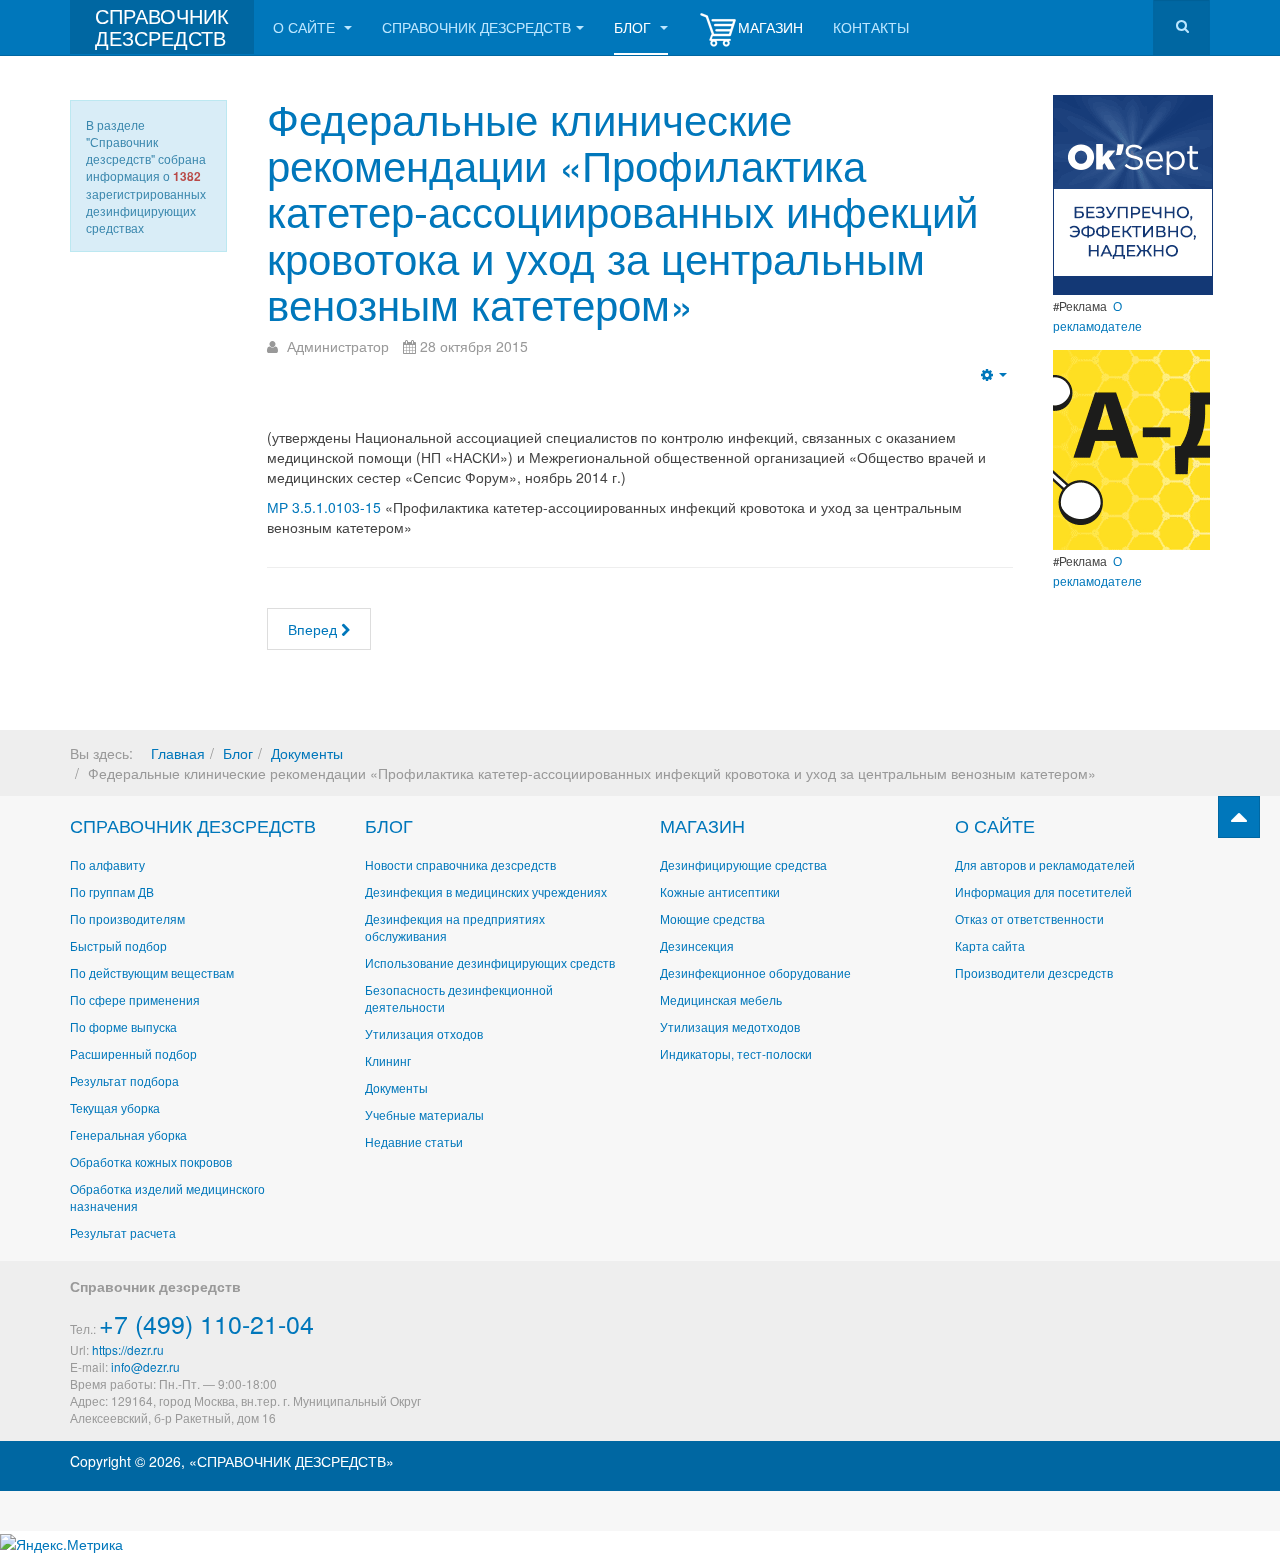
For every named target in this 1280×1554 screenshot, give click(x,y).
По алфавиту (107, 864)
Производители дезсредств (1034, 972)
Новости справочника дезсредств (460, 864)
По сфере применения (135, 999)
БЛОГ (389, 825)
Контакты (871, 27)
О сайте (306, 27)
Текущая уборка (115, 1107)
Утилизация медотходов (730, 1026)
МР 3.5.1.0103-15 (326, 507)
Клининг (388, 1060)
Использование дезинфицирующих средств (490, 962)
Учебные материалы (424, 1114)
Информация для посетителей (1043, 891)
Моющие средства (712, 918)
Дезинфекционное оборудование (755, 972)
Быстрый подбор (118, 945)
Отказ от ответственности (1029, 918)
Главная (178, 753)
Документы (307, 753)
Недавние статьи (414, 1141)
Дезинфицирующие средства (743, 864)
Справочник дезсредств (476, 27)
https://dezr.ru (128, 1349)
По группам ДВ (112, 891)
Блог (634, 27)
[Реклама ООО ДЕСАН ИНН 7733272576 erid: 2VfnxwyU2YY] (1133, 193)
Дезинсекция (697, 945)
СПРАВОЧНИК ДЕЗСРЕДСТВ (193, 825)
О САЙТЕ (995, 825)
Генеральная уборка (128, 1134)
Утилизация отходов (424, 1033)
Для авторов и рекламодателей (1045, 864)
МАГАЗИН (702, 825)
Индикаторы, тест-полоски (736, 1053)
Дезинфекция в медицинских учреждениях (486, 891)
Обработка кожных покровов (151, 1161)
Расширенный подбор (133, 1053)
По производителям (127, 918)
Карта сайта (990, 945)
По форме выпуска (123, 1026)
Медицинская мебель (721, 999)
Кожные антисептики (720, 891)
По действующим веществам (152, 972)
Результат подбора (124, 1080)
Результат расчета (123, 1232)
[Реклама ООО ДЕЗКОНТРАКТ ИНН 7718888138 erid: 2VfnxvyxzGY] (1131, 448)
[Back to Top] (1239, 817)
